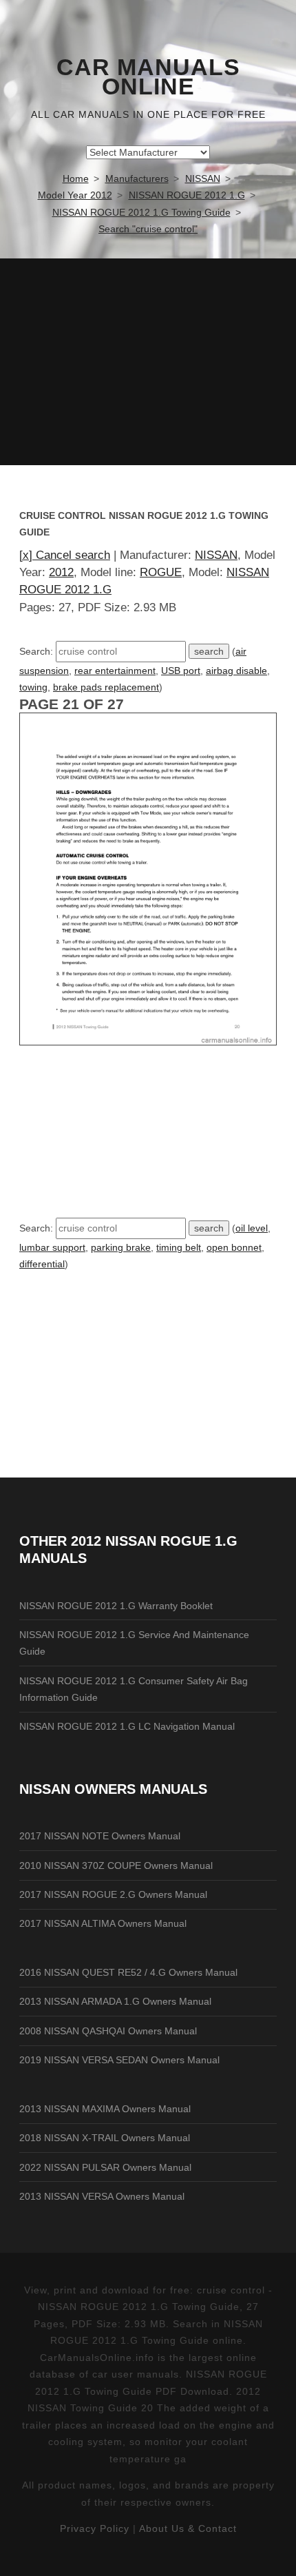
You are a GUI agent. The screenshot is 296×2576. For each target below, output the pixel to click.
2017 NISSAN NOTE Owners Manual (100, 1836)
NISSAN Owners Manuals (113, 1789)
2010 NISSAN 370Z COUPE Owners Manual (116, 1865)
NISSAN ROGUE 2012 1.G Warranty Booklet (116, 1606)
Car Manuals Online (148, 77)
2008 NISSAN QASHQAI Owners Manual (108, 2031)
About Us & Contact (188, 2528)
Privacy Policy (95, 2528)
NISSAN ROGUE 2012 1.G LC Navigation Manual (127, 1726)
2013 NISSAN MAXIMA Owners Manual (105, 2109)
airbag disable (236, 671)
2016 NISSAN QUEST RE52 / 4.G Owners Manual (128, 1972)
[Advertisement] (148, 362)
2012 (61, 572)
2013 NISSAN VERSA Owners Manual (102, 2196)
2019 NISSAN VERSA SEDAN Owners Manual (119, 2060)
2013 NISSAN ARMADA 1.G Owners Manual (115, 2001)
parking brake (121, 1247)
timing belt (179, 1247)
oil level (252, 1228)
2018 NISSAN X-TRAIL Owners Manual (105, 2138)
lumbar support (52, 1247)
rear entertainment (115, 671)
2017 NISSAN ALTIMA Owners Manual (103, 1923)
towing (33, 687)
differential (42, 1264)
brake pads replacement (106, 687)
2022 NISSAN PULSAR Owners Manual (105, 2167)
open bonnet (234, 1247)
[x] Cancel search (65, 555)
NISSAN (216, 555)
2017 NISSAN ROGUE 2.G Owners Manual (113, 1894)
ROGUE (161, 572)
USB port (181, 671)
